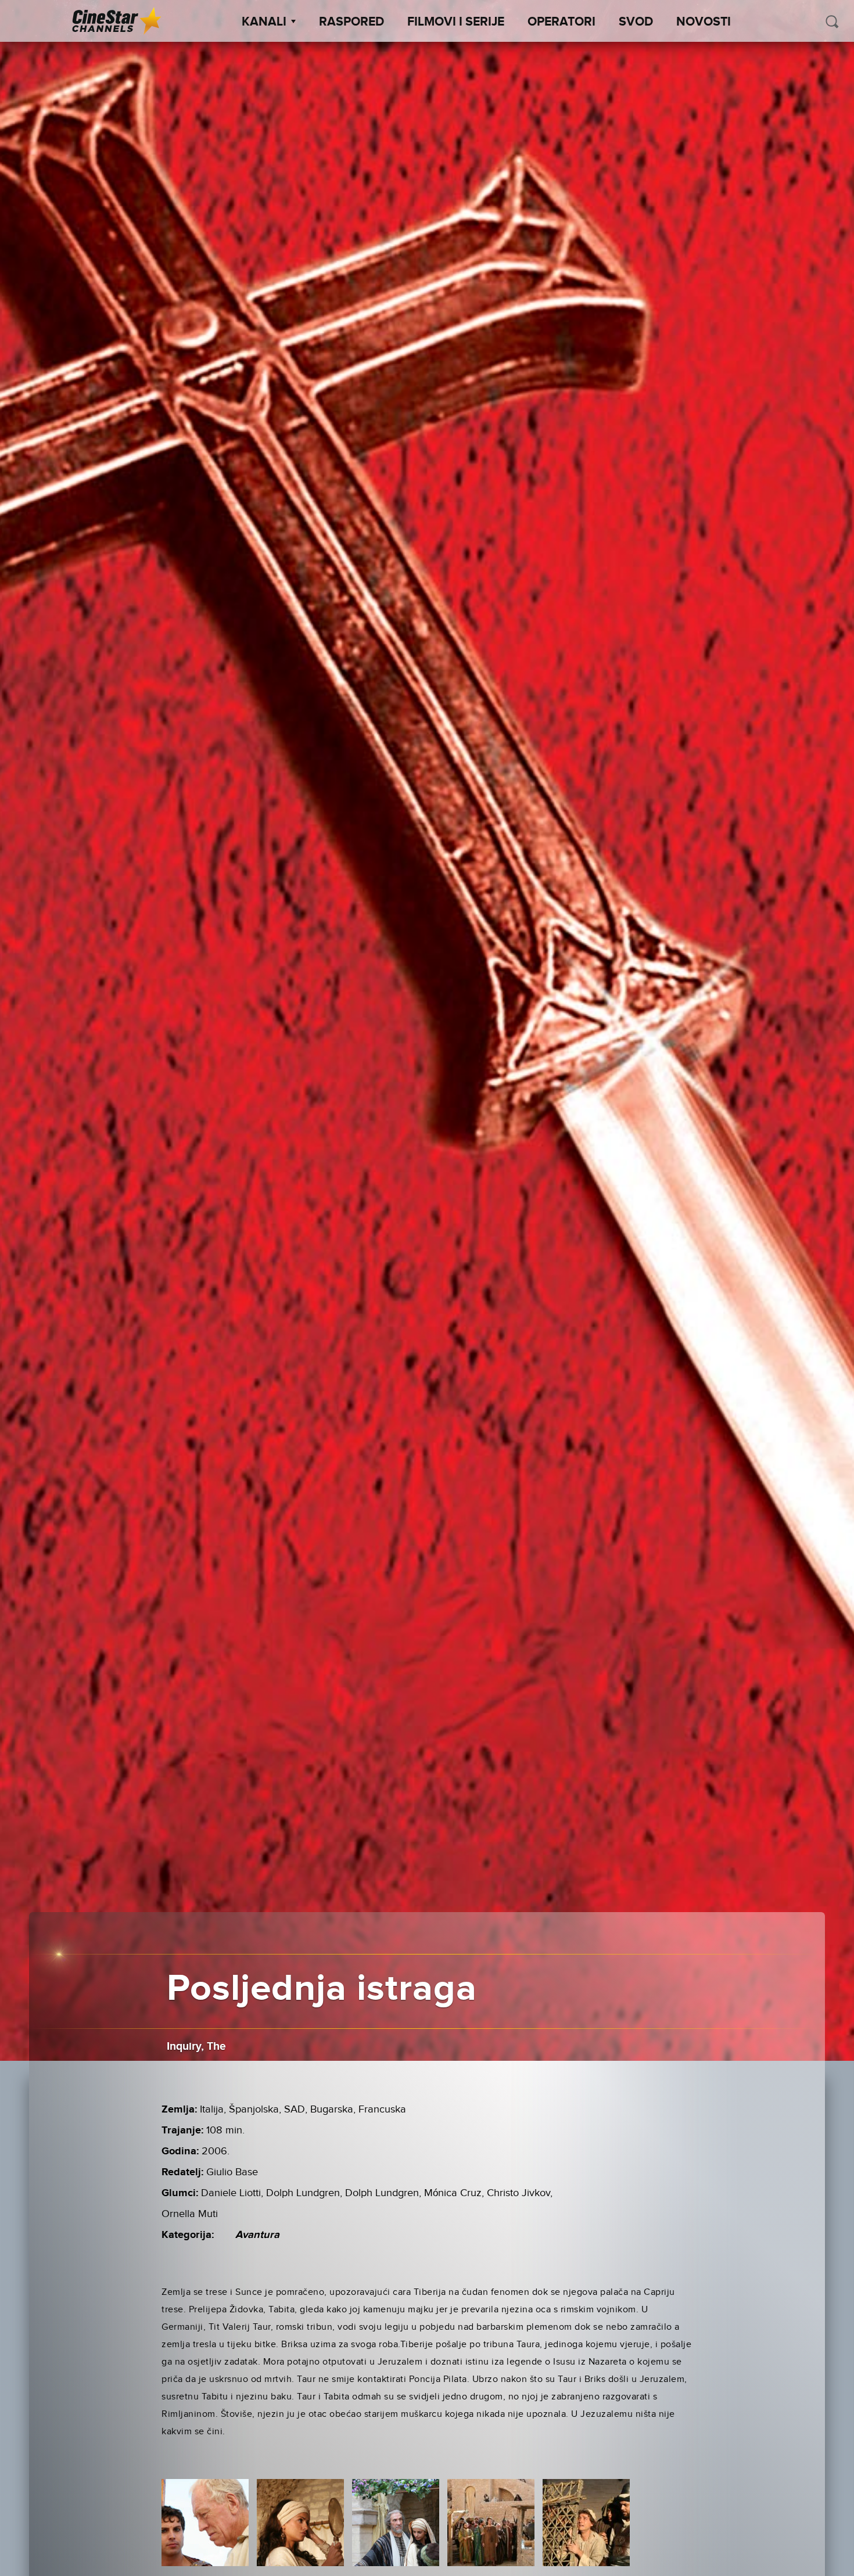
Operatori (561, 22)
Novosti (704, 22)
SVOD (636, 22)
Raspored (351, 22)
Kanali (264, 22)
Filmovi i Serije (456, 22)
